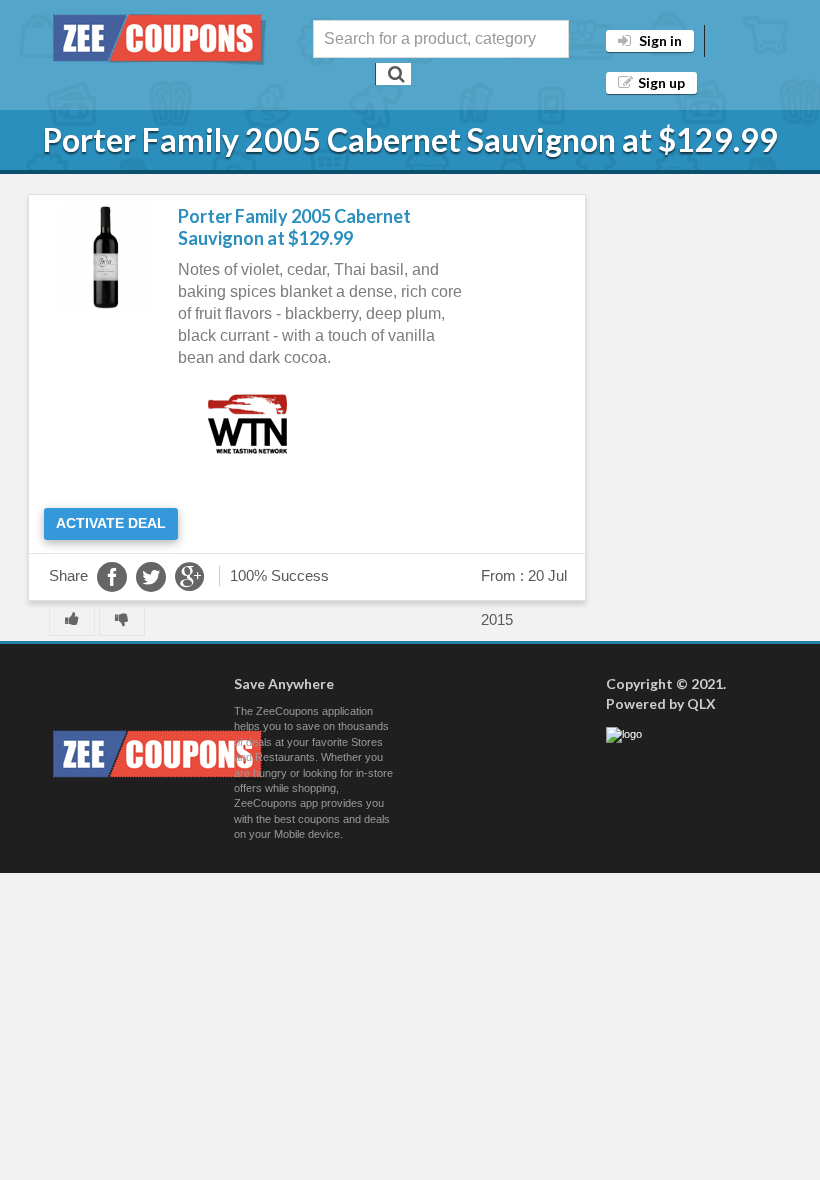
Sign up (661, 82)
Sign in (659, 40)
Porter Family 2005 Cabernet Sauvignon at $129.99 (294, 227)
